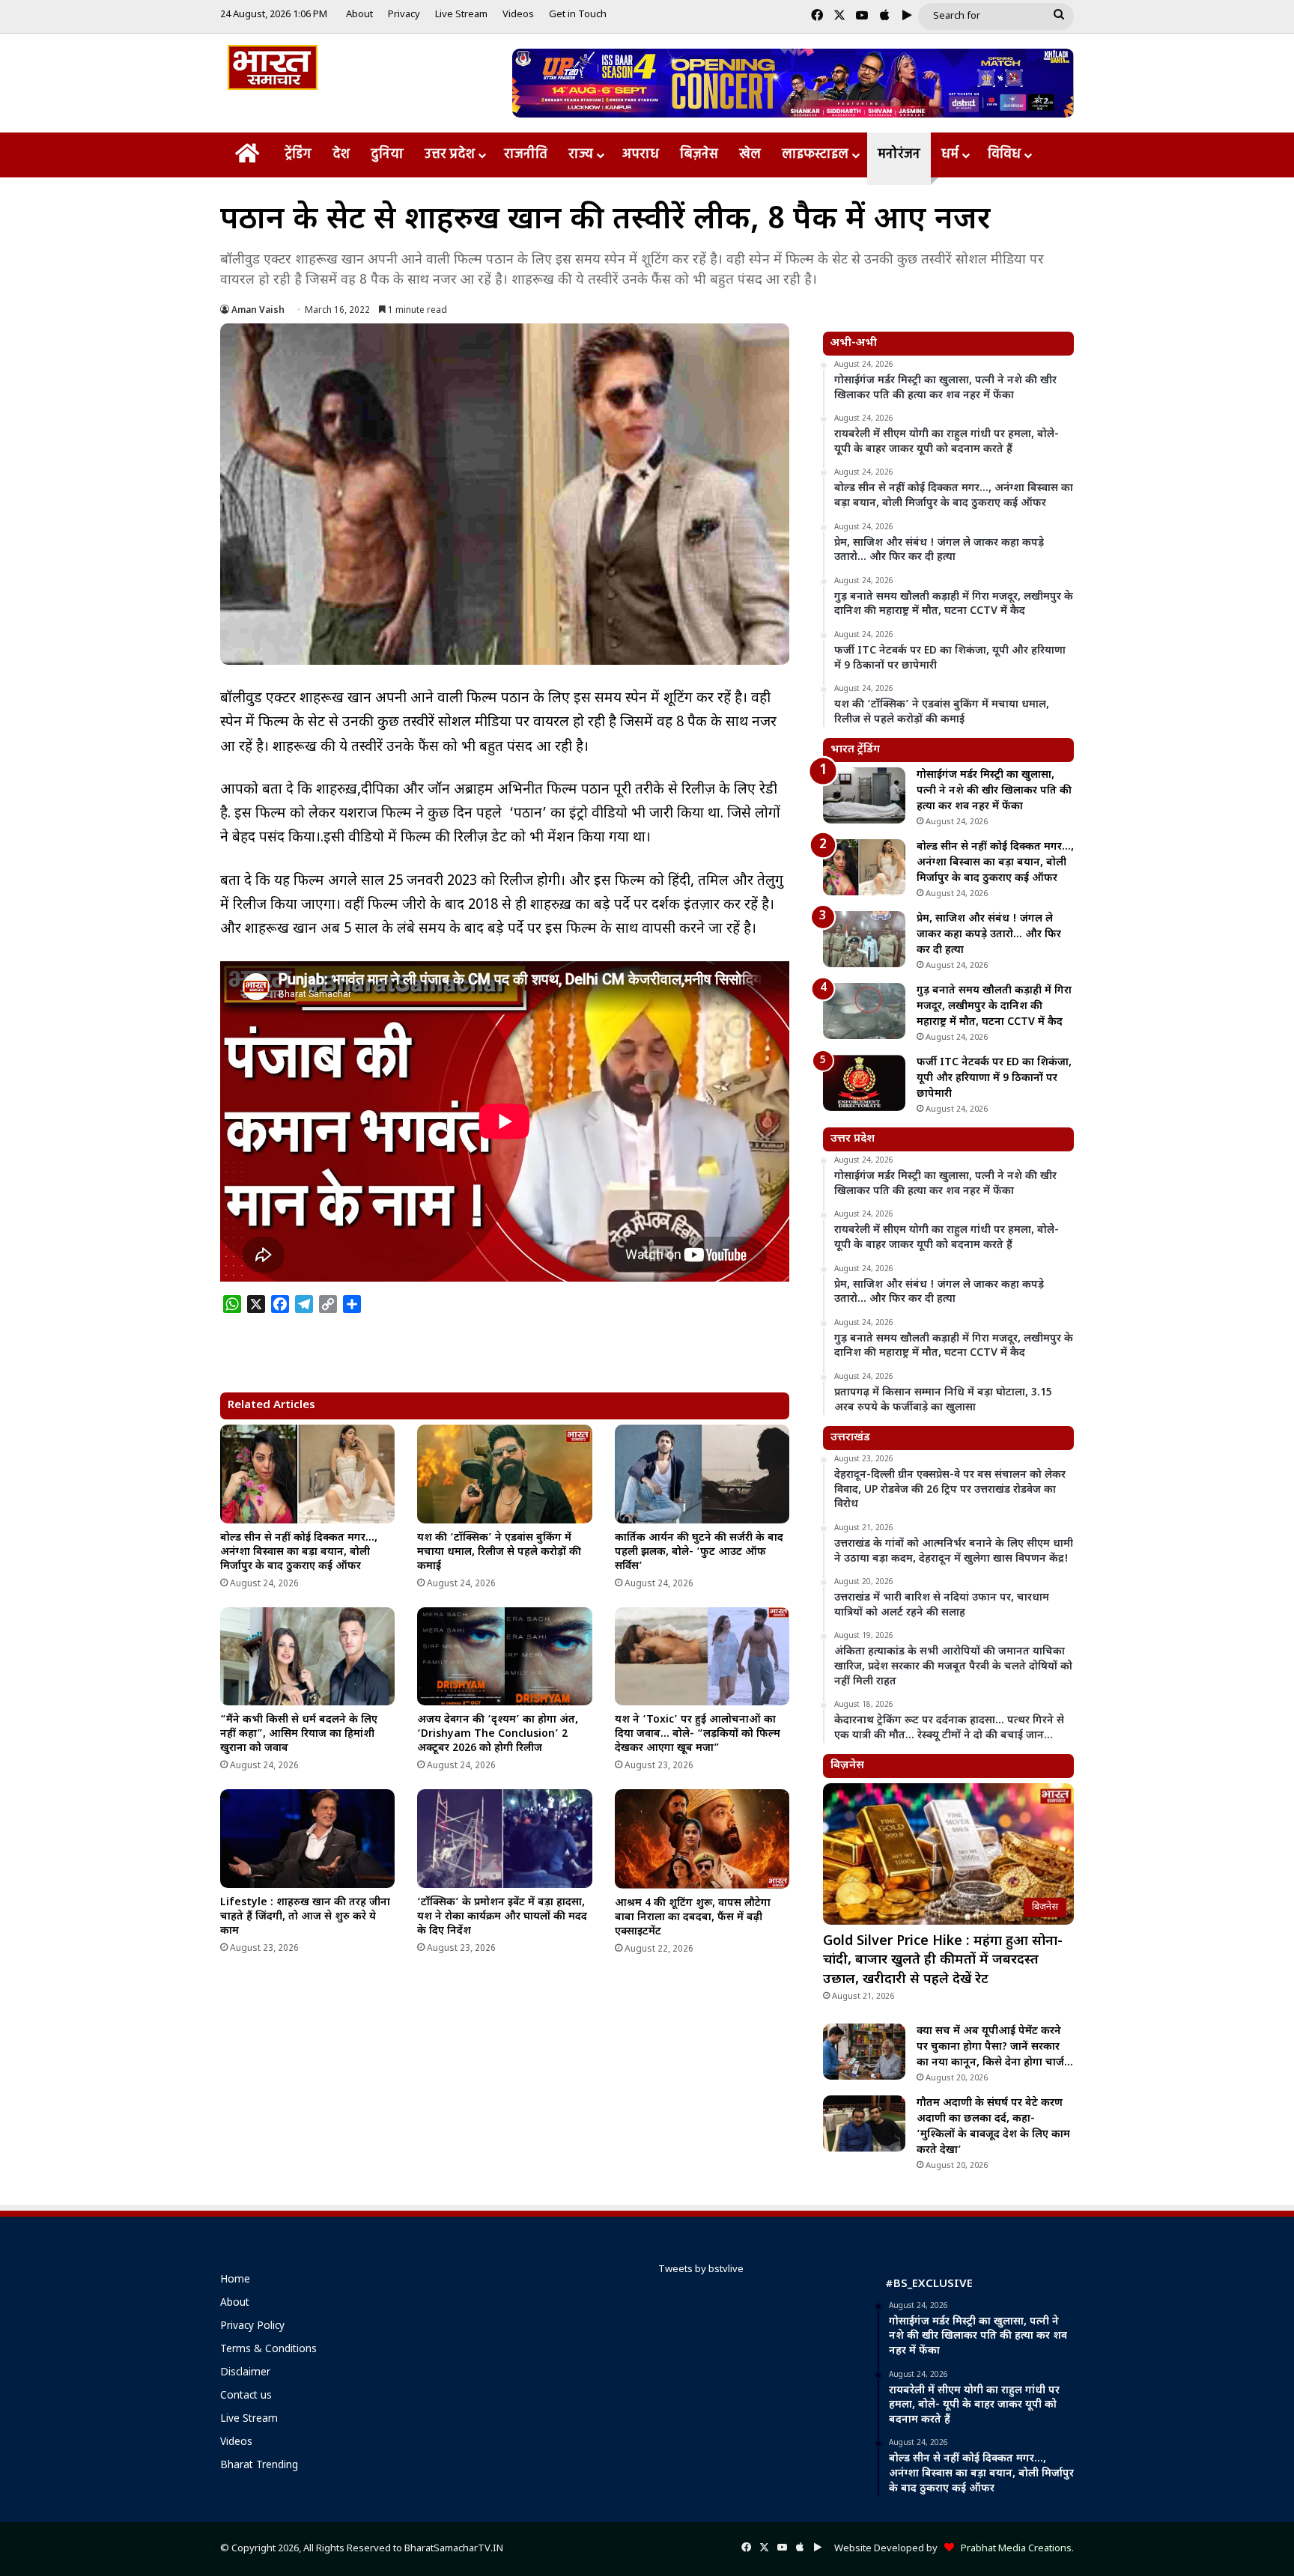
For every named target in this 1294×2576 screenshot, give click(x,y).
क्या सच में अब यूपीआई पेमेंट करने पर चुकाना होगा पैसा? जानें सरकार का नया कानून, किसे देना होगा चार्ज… (995, 2047)
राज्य (581, 155)
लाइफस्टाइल (815, 155)
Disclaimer (245, 2373)
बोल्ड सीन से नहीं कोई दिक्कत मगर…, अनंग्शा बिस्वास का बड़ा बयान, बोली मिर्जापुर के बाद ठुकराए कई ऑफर (299, 1552)
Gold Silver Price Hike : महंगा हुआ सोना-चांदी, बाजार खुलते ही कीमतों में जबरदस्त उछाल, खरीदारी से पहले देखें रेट (943, 1960)
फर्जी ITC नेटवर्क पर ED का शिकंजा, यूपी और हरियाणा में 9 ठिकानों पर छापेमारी (994, 1078)
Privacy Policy (252, 2327)
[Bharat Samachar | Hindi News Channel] (273, 67)
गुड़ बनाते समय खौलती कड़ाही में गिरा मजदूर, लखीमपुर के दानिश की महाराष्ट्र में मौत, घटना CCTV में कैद (994, 1007)
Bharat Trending (259, 2466)
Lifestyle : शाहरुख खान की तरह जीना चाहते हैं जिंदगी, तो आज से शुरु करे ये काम (305, 1917)
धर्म (950, 155)
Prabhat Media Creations (1013, 2549)
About (359, 15)
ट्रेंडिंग (298, 155)
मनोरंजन (899, 155)
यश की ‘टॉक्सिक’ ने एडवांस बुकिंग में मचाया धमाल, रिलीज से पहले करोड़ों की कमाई (499, 1552)
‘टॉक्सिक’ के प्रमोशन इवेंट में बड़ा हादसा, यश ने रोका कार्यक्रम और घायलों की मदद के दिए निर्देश (502, 1917)
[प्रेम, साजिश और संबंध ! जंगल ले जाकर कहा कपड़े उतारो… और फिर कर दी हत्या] (864, 939)
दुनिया (387, 155)
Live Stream (461, 15)
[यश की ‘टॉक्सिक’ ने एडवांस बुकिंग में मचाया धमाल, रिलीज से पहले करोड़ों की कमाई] (504, 1474)
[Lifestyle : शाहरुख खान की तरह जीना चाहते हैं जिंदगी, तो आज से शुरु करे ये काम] (307, 1839)
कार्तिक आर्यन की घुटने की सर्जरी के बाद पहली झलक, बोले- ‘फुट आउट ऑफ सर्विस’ (699, 1552)
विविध (1004, 155)
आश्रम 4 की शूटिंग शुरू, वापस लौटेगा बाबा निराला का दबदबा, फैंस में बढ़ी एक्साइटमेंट (693, 1918)
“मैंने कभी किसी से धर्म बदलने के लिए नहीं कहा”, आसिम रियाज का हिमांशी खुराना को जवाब (299, 1734)
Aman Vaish (258, 311)
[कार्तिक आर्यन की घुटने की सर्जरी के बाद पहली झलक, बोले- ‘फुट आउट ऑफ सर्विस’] (702, 1474)
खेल (750, 155)
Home (235, 2280)
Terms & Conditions (268, 2350)
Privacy (404, 15)
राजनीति (526, 155)
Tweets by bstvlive (701, 2269)
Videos (518, 15)
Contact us (246, 2396)
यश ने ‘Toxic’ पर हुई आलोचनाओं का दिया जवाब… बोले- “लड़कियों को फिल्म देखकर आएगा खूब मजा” (698, 1734)
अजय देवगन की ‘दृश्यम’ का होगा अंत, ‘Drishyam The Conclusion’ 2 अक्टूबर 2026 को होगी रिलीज (498, 1734)
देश (341, 155)
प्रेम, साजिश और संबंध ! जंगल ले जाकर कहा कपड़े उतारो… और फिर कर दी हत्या (989, 935)
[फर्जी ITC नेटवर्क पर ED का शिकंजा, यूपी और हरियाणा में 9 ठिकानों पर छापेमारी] (864, 1083)
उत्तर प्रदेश (450, 155)
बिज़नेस (699, 155)
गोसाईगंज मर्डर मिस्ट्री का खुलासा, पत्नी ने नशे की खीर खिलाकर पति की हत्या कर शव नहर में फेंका (994, 791)
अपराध (641, 155)
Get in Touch (578, 15)
